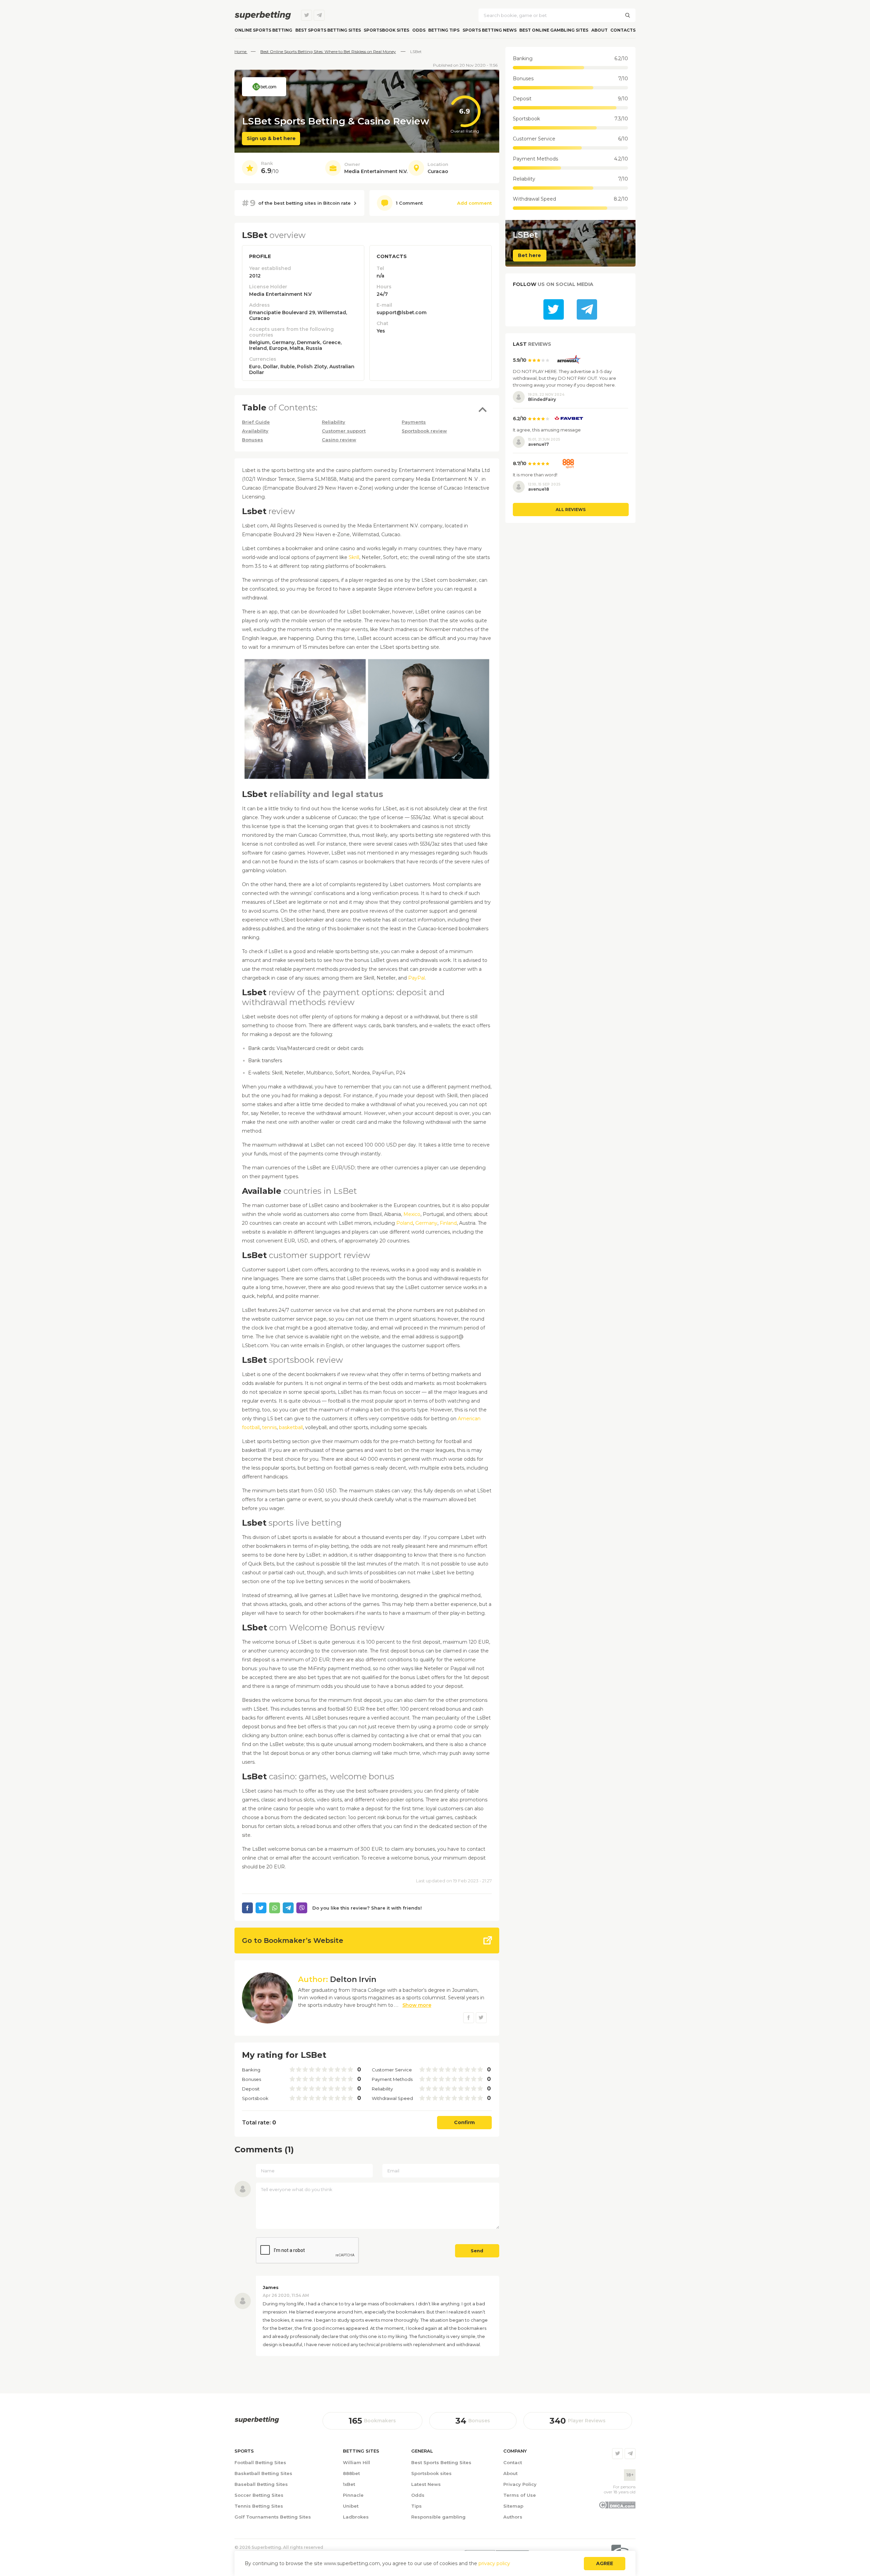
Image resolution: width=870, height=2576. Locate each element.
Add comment (474, 203)
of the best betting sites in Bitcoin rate (296, 203)
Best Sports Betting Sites (441, 2462)
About (599, 30)
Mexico (412, 1214)
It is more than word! (535, 475)
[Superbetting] (263, 15)
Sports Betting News (490, 30)
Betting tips (444, 30)
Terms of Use (520, 2495)
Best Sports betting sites (328, 30)
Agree (605, 2563)
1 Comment (409, 203)
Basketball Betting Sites (263, 2473)
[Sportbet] (257, 2420)
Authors (513, 2517)
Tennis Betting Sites (259, 2506)
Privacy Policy (520, 2484)
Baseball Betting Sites (261, 2484)
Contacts (623, 30)
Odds (419, 30)
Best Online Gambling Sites (554, 30)
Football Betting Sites (260, 2462)
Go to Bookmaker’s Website (293, 1941)
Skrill (354, 557)
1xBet (349, 2484)
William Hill (356, 2462)
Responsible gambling (438, 2517)
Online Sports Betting (263, 30)
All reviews (571, 510)
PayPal (416, 978)
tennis (269, 1427)
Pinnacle (353, 2495)
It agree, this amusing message (547, 430)
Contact (513, 2462)
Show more (417, 2005)
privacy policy (494, 2563)
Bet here (529, 255)
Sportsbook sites (386, 30)
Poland (405, 1223)
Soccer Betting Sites (259, 2495)
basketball (291, 1427)
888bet (351, 2473)
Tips (416, 2506)
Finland (448, 1223)
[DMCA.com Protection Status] (617, 2507)
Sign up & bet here (271, 138)
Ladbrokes (356, 2517)
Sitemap (513, 2506)
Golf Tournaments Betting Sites (273, 2517)
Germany (426, 1223)
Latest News (426, 2484)
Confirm (464, 2122)
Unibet (351, 2506)
